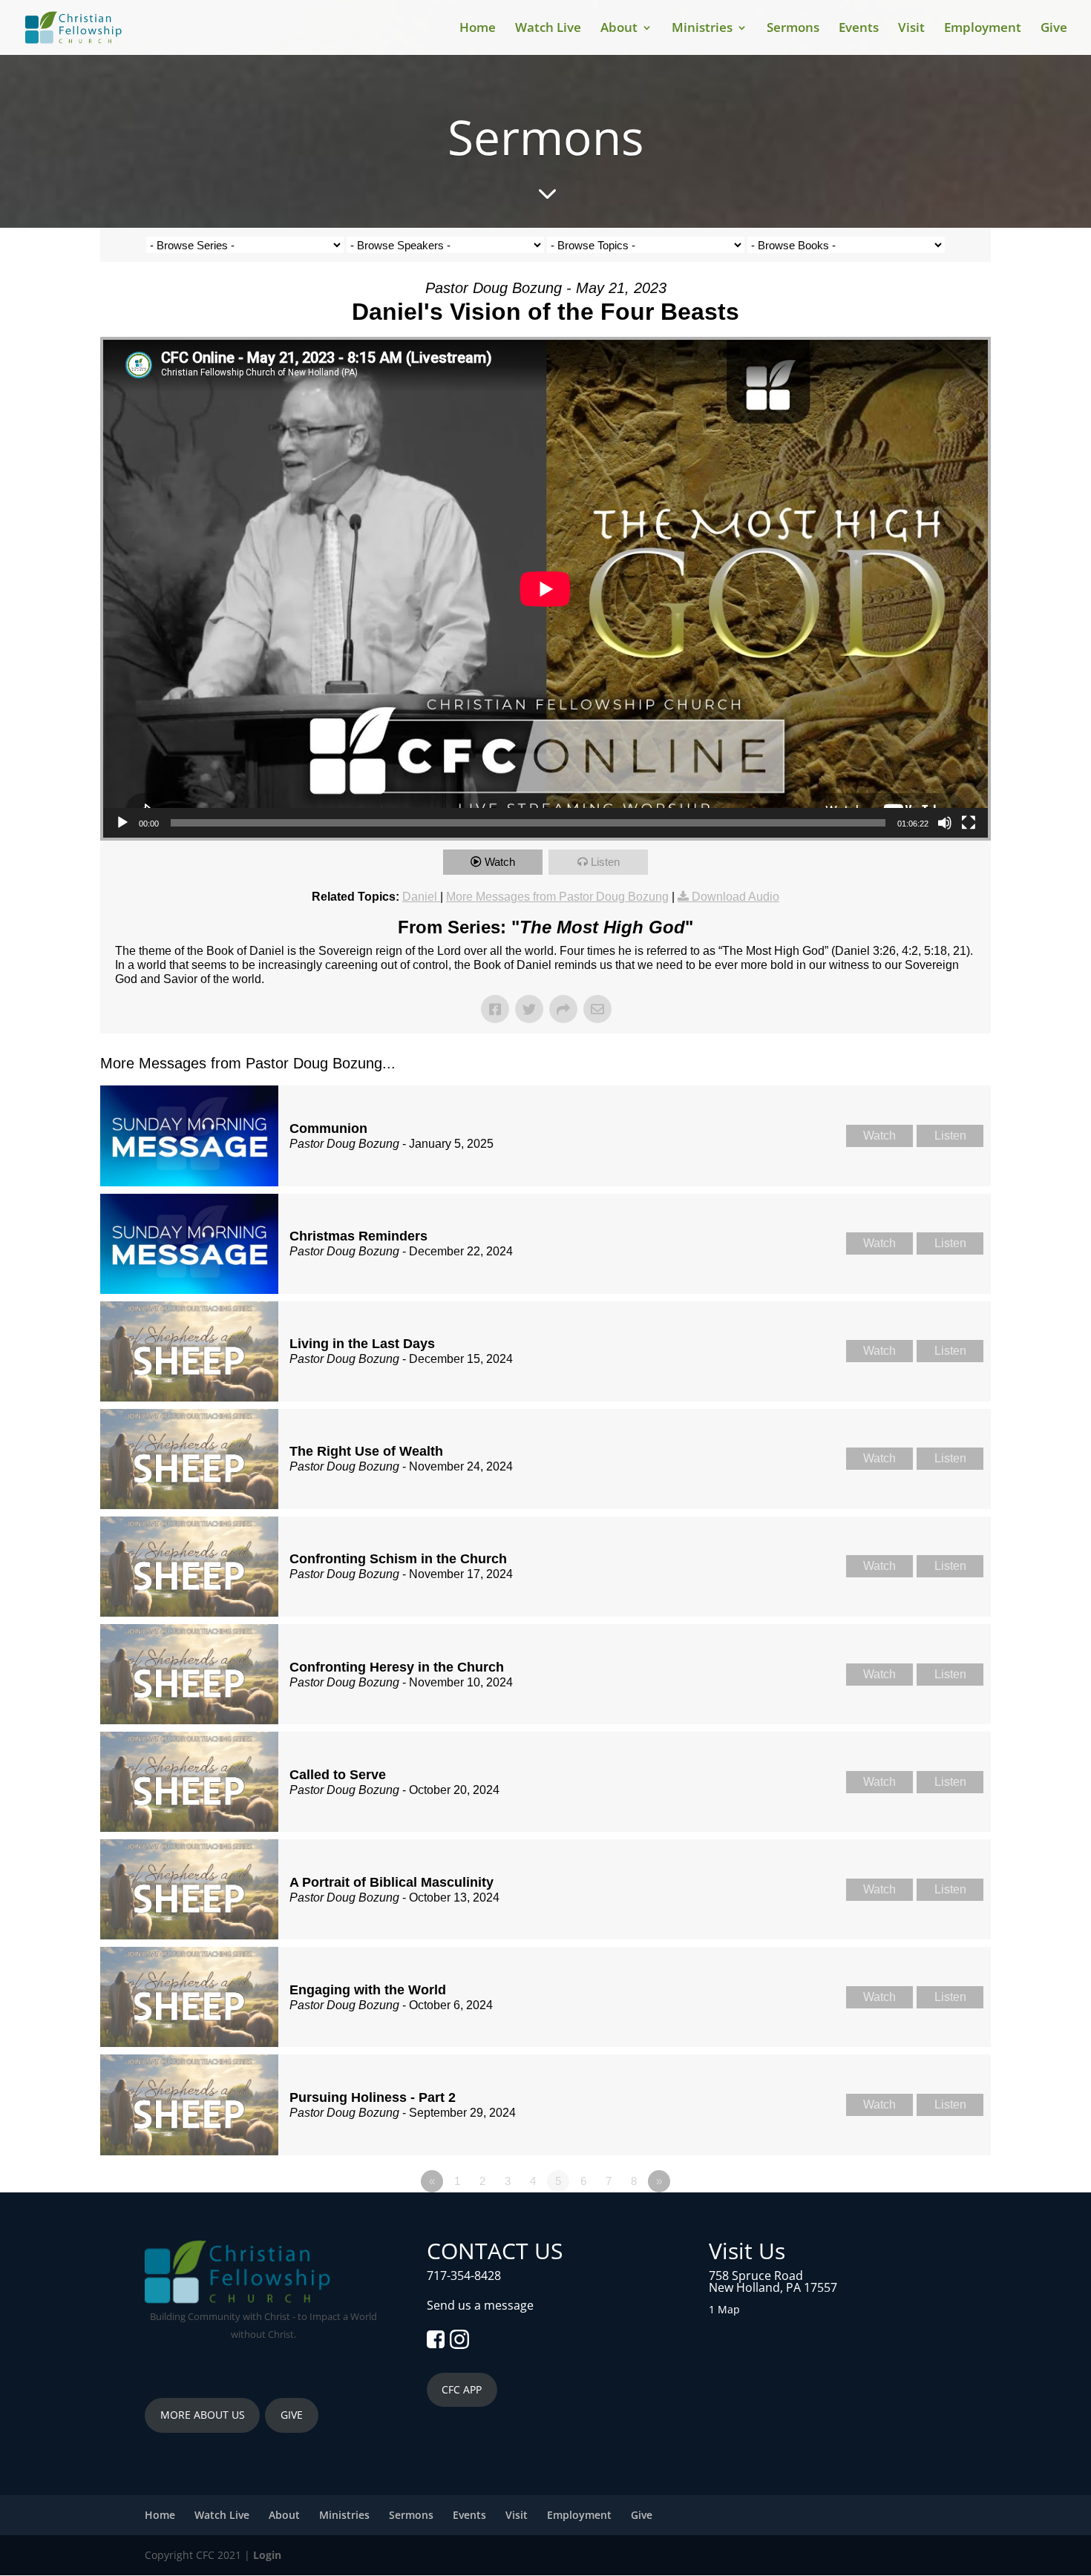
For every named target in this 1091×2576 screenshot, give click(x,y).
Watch (500, 862)
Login (267, 2555)
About (619, 29)
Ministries (702, 29)
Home (478, 29)
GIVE (292, 2415)
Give (1054, 29)
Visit (911, 29)
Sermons (793, 29)
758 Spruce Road (756, 2276)
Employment (983, 29)
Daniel (421, 897)
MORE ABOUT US (203, 2415)
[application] (545, 589)
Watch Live (548, 29)
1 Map (724, 2309)
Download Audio (735, 897)
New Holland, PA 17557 (773, 2287)
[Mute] (945, 823)
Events (859, 29)
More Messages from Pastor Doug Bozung (557, 897)
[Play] (122, 823)
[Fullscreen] (969, 823)
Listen (605, 862)
